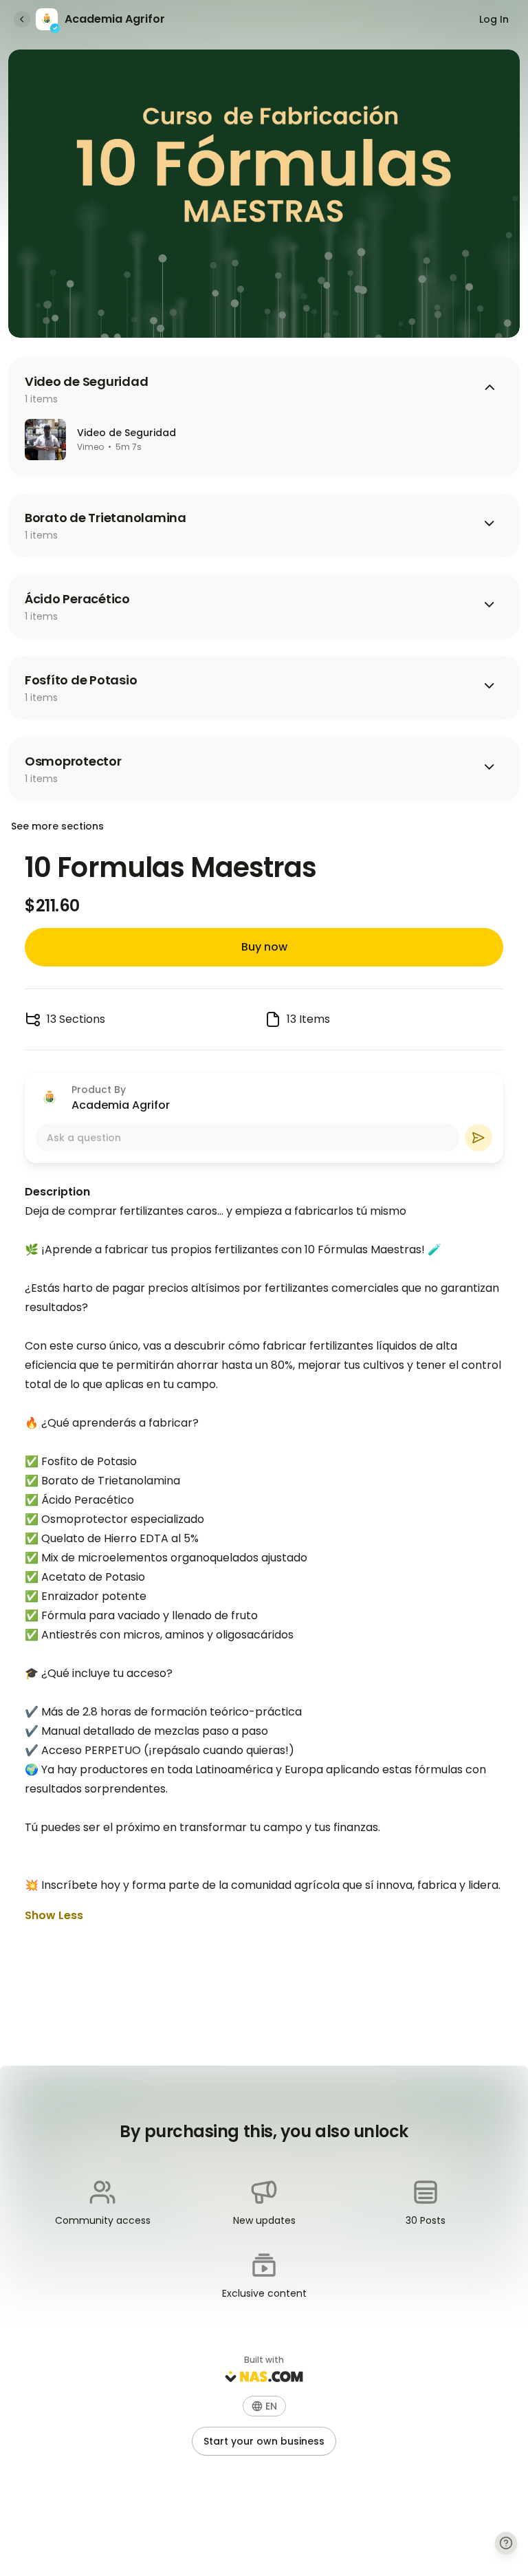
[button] (264, 2406)
